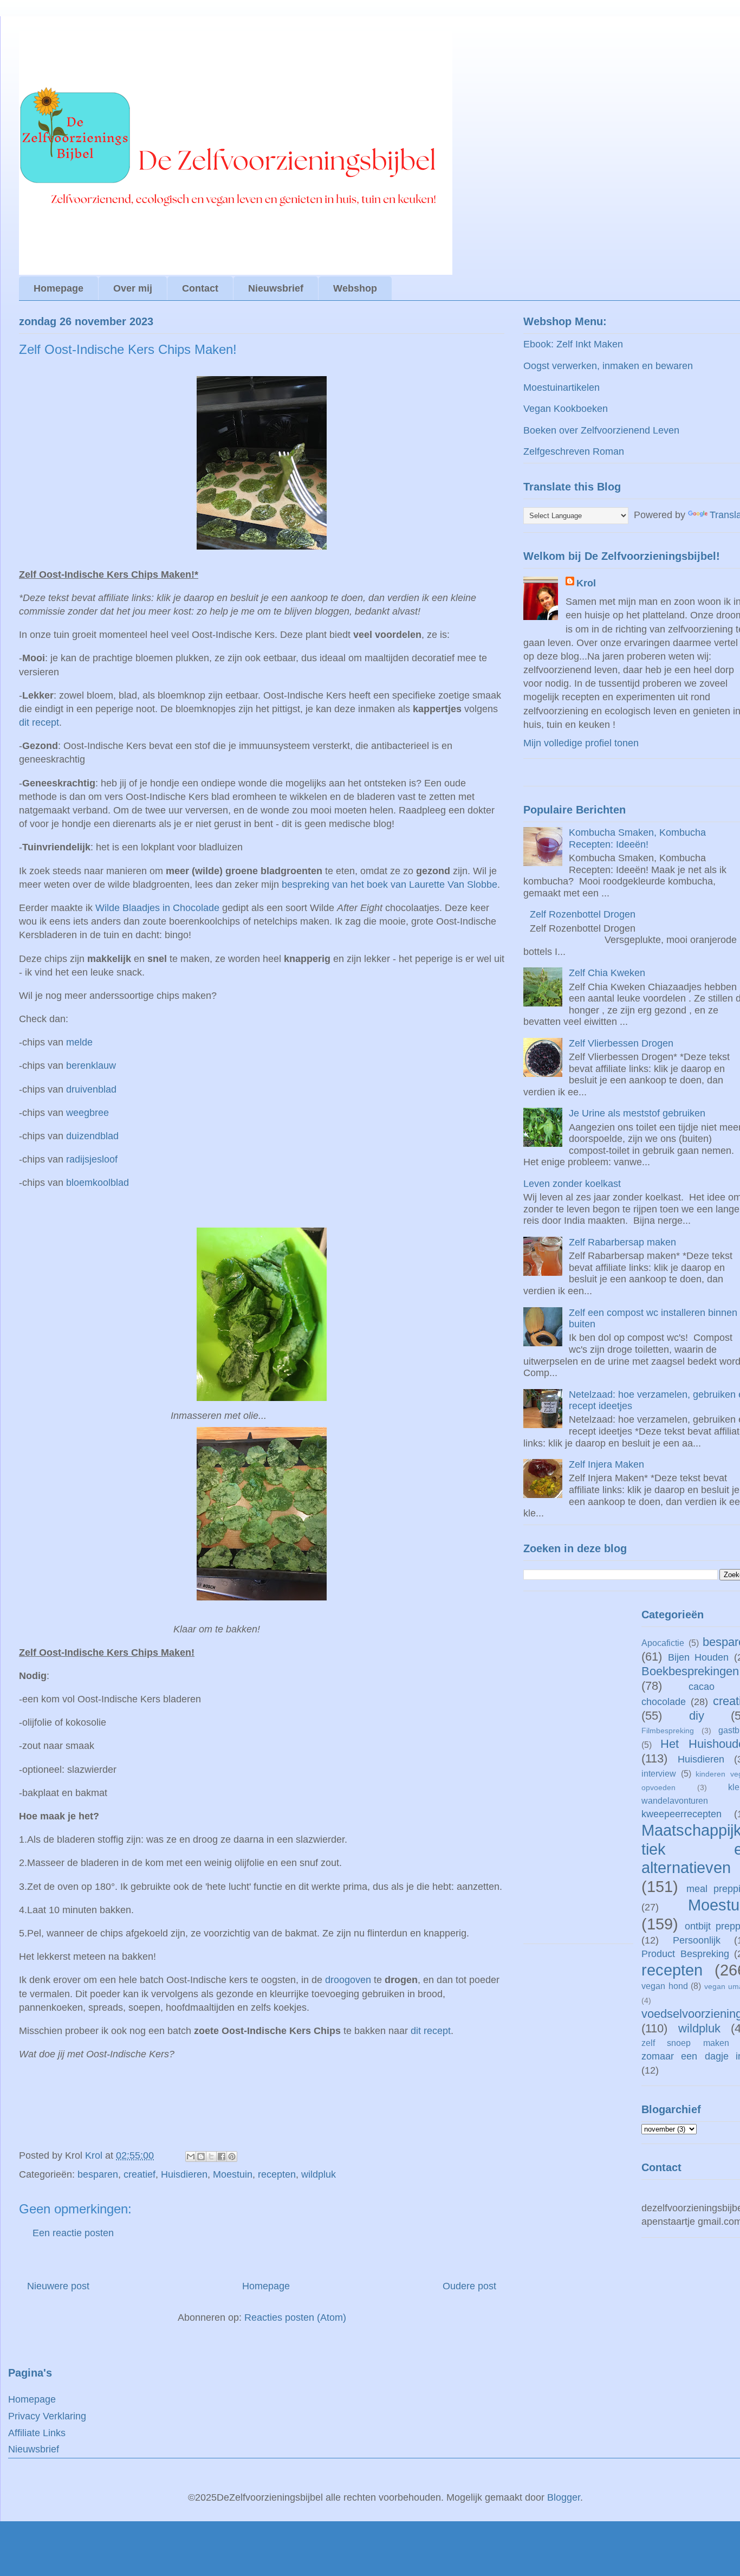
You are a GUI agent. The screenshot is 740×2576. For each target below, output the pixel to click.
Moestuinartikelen (562, 388)
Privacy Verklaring (47, 2416)
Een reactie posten (73, 2233)
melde (79, 1042)
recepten (277, 2174)
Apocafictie (663, 1643)
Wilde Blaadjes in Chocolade (157, 908)
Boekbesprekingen (690, 1671)
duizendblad (92, 1136)
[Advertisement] (578, 1773)
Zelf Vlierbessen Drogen (621, 1043)
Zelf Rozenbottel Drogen (583, 914)
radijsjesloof (92, 1159)
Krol (586, 583)
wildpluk (319, 2174)
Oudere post (469, 2286)
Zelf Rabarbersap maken (622, 1242)
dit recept (39, 722)
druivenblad (91, 1089)
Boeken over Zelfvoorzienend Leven (601, 430)
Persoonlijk (697, 1940)
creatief (139, 2174)
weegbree (87, 1113)
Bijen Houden (699, 1657)
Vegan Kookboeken (566, 409)
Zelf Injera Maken (606, 1464)
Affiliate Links (37, 2433)
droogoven (348, 1980)
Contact (200, 288)
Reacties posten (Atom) (295, 2317)
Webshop (355, 288)
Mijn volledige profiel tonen (581, 743)
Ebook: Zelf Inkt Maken (573, 344)
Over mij (133, 288)
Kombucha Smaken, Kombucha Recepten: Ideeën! (637, 838)
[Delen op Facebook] (222, 2157)
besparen (98, 2174)
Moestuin (233, 2174)
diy (697, 1716)
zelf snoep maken (685, 2043)
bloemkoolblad (98, 1183)
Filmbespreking (668, 1731)
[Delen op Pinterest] (232, 2157)
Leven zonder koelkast (572, 1184)
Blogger (564, 2497)
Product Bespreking (685, 1954)
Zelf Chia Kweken (607, 973)
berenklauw (91, 1066)
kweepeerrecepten (681, 1814)
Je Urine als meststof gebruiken (637, 1113)
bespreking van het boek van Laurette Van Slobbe (390, 885)
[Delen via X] (211, 2157)
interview (659, 1773)
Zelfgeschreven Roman (574, 451)
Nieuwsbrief (276, 288)
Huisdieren (184, 2174)
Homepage (59, 288)
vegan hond (665, 1986)
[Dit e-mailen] (191, 2157)
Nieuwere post (58, 2286)
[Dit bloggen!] (201, 2157)
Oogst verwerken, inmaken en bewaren (608, 366)
